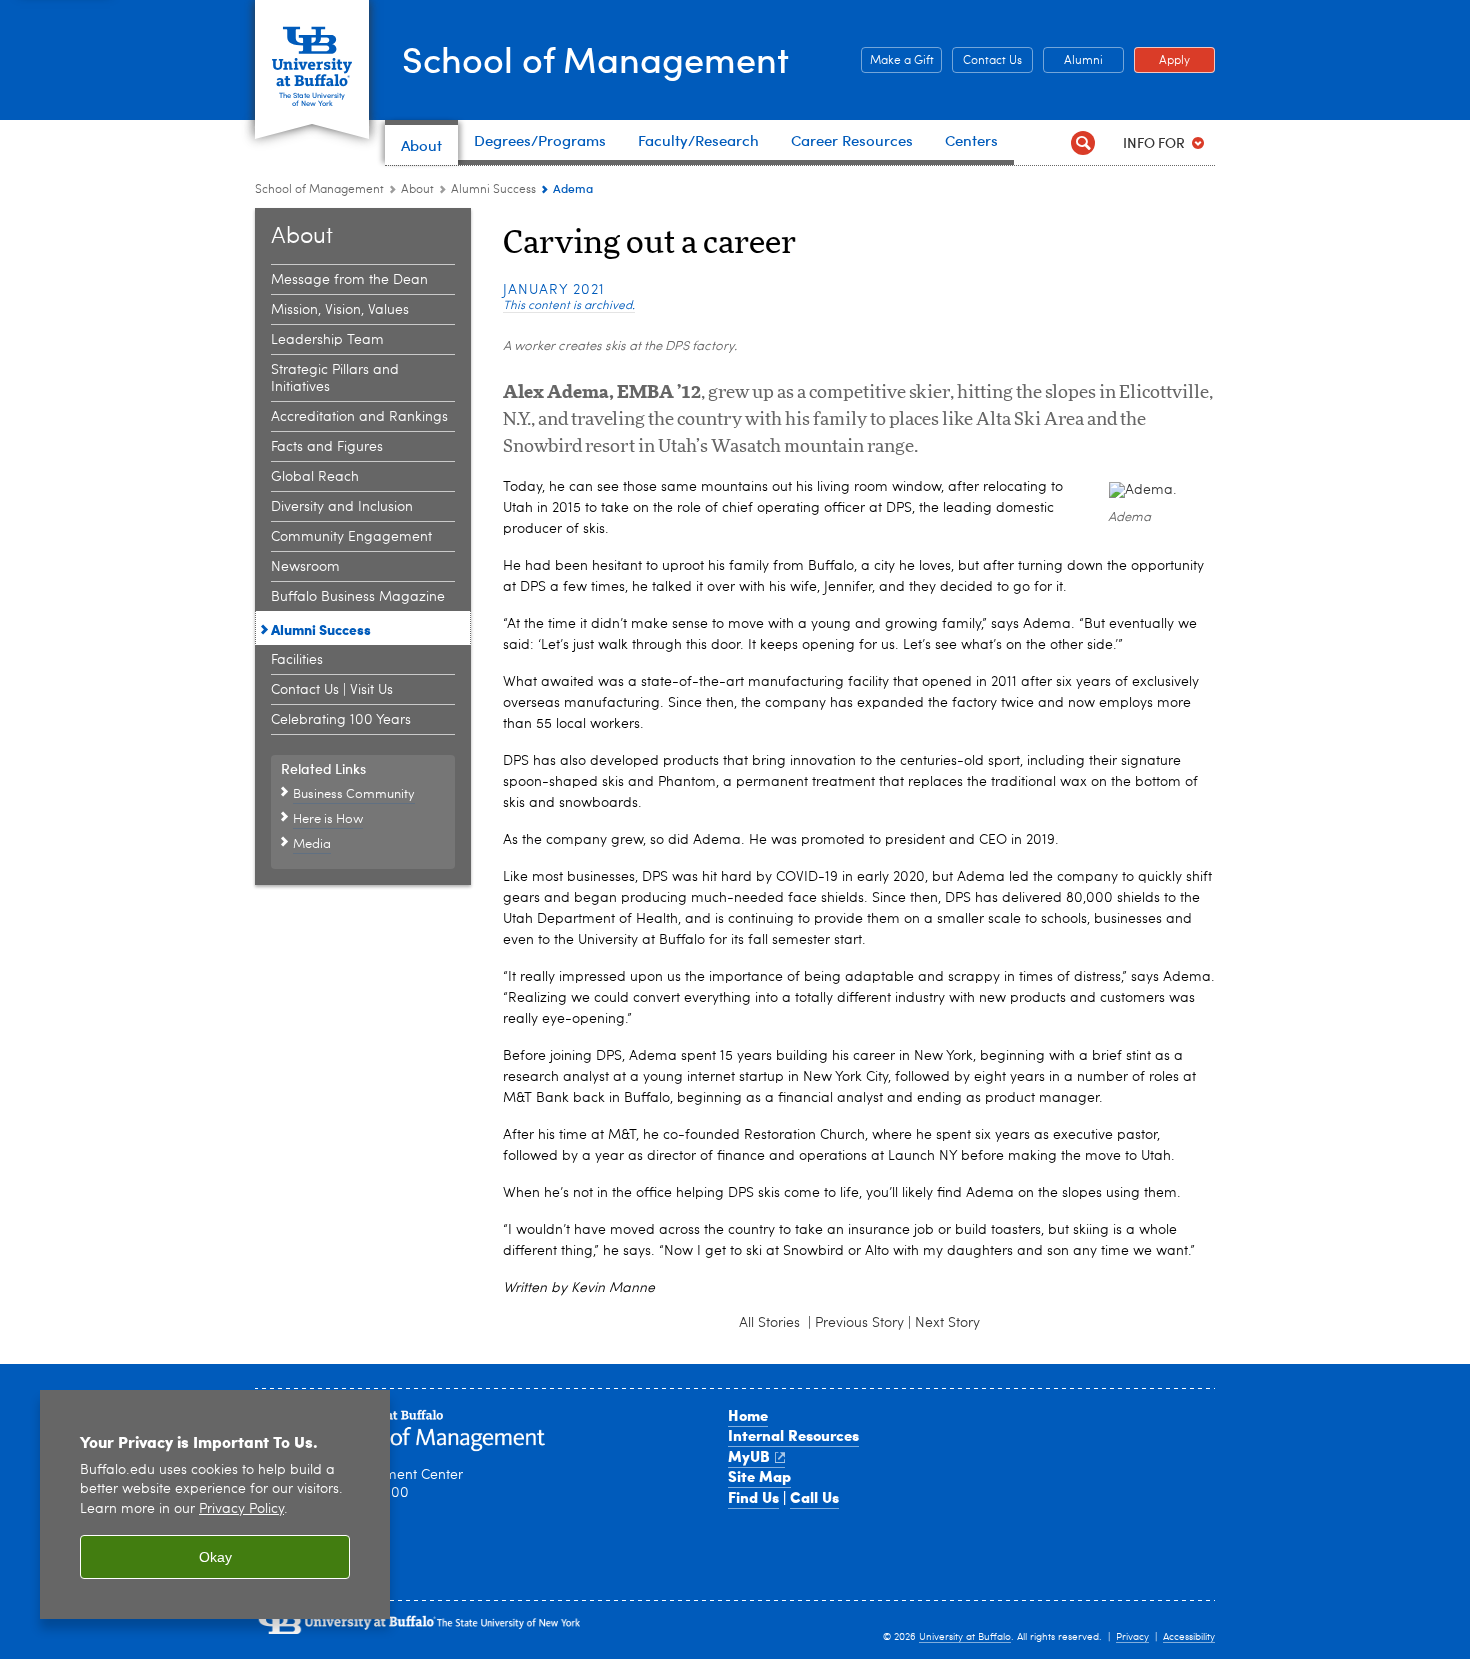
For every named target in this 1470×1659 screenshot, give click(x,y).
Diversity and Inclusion (342, 507)
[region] (215, 1504)
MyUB (749, 1456)
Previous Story (859, 1323)
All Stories (771, 1323)
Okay (215, 1557)
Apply (1162, 61)
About (417, 190)
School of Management (595, 58)
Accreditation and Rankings (359, 417)
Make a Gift (897, 61)
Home (748, 1415)
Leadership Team (327, 340)
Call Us (814, 1497)
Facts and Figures (327, 447)
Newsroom (305, 567)
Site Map (759, 1476)
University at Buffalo (965, 1637)
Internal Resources (793, 1435)
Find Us (753, 1497)
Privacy (1132, 1637)
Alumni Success (493, 190)
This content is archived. (569, 306)
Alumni (1073, 61)
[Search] (1082, 142)
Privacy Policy (241, 1509)
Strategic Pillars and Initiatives (335, 378)
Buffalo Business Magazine (358, 597)
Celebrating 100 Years (341, 720)
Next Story (947, 1323)
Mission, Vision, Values (340, 310)
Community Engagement (351, 537)
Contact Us (987, 61)
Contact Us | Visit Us (332, 690)
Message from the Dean (349, 280)
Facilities (297, 660)
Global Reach (315, 477)
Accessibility (1189, 1637)
